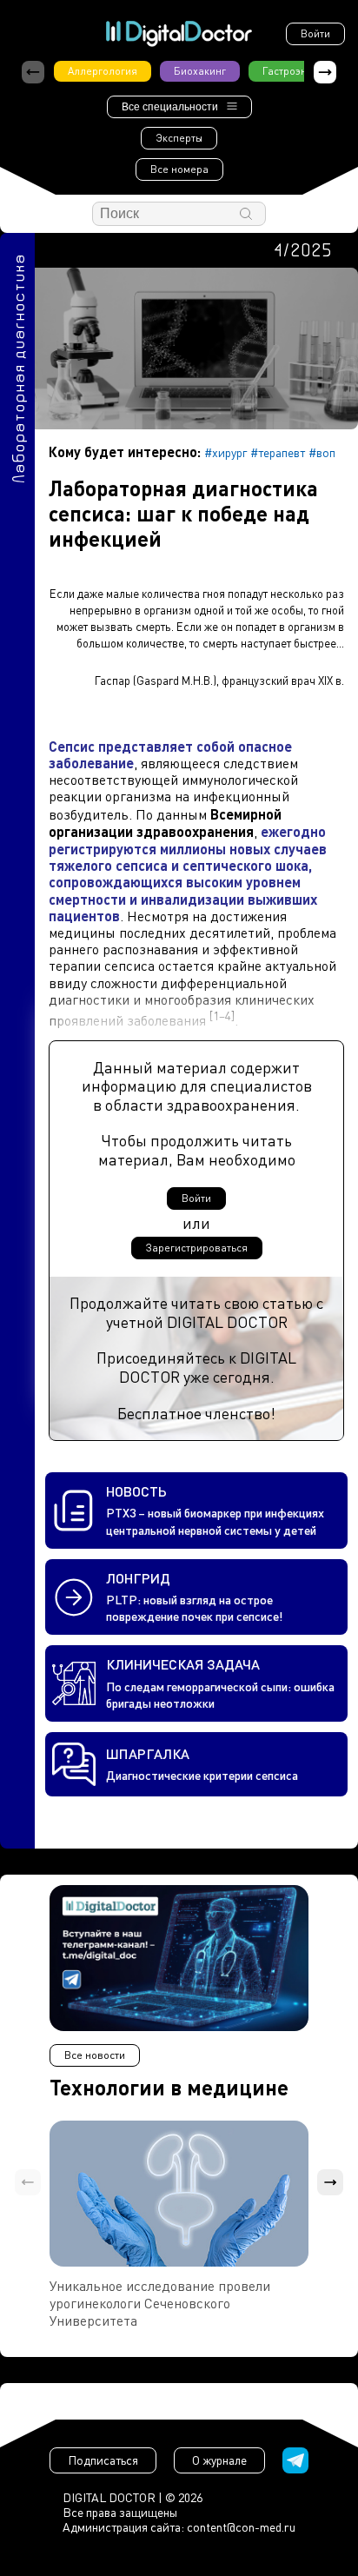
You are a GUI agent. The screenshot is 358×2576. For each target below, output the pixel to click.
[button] (325, 72)
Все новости (95, 2055)
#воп (322, 452)
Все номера (179, 169)
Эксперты (179, 138)
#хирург (225, 452)
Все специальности (170, 107)
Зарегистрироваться (197, 1248)
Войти (315, 33)
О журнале (219, 2460)
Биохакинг (200, 71)
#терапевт (278, 452)
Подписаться (103, 2460)
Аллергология (103, 71)
